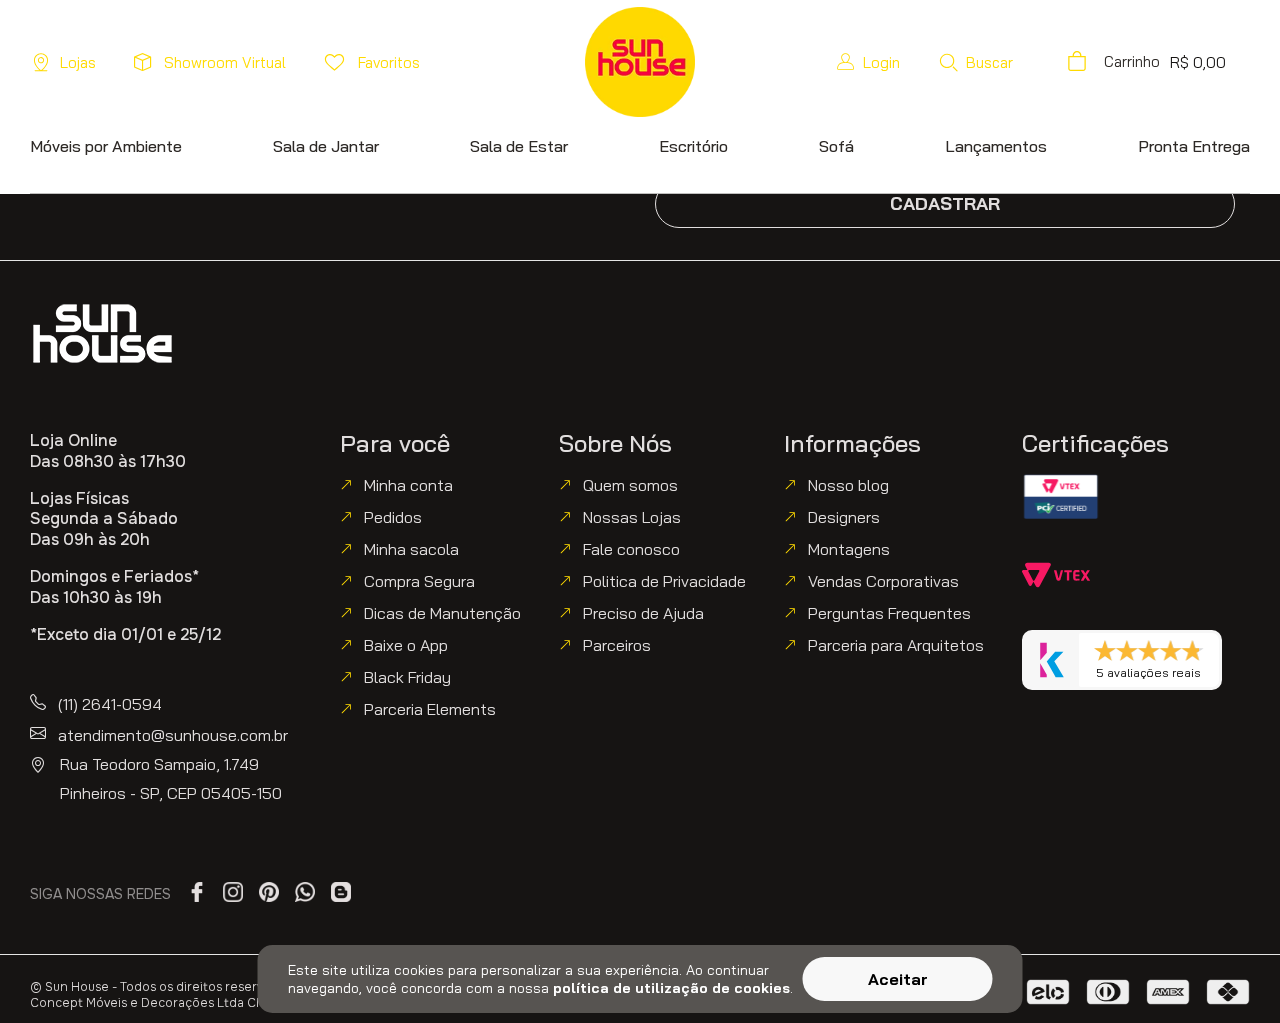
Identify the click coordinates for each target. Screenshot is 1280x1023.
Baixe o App (406, 645)
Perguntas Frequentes (889, 613)
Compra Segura (419, 581)
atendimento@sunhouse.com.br (173, 735)
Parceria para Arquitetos (896, 645)
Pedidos (393, 517)
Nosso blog (848, 485)
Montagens (849, 549)
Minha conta (408, 485)
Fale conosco (631, 549)
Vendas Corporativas (883, 581)
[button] (975, 62)
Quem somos (630, 485)
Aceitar (898, 979)
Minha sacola (411, 549)
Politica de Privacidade (664, 581)
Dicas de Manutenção (442, 613)
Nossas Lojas (632, 517)
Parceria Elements (430, 709)
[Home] (102, 333)
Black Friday (407, 677)
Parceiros (617, 645)
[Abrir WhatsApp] (1231, 972)
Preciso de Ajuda (643, 613)
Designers (844, 517)
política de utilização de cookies (671, 988)
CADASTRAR (945, 203)
